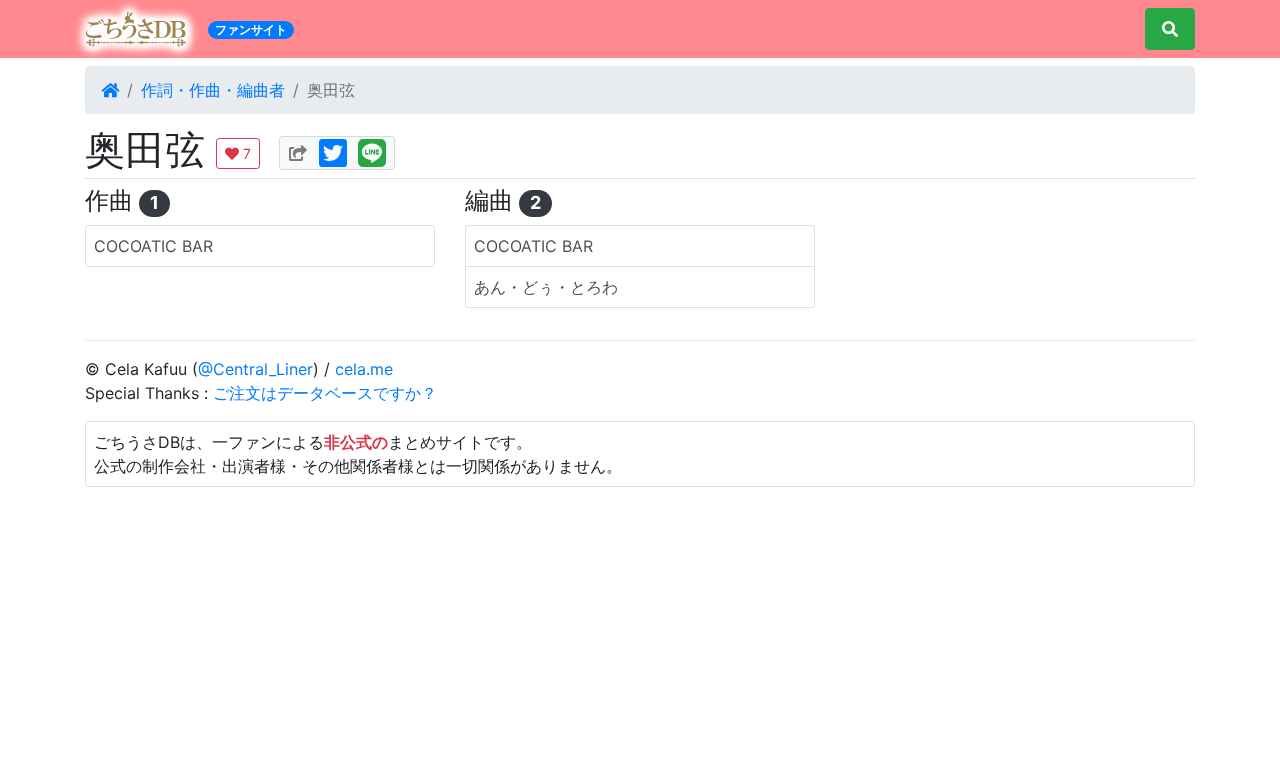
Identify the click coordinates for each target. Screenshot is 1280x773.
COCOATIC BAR (153, 246)
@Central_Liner (255, 369)
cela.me (364, 369)
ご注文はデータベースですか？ (325, 393)
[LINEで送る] (372, 149)
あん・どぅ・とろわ (546, 287)
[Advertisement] (640, 627)
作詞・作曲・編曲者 (213, 90)
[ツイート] (333, 149)
